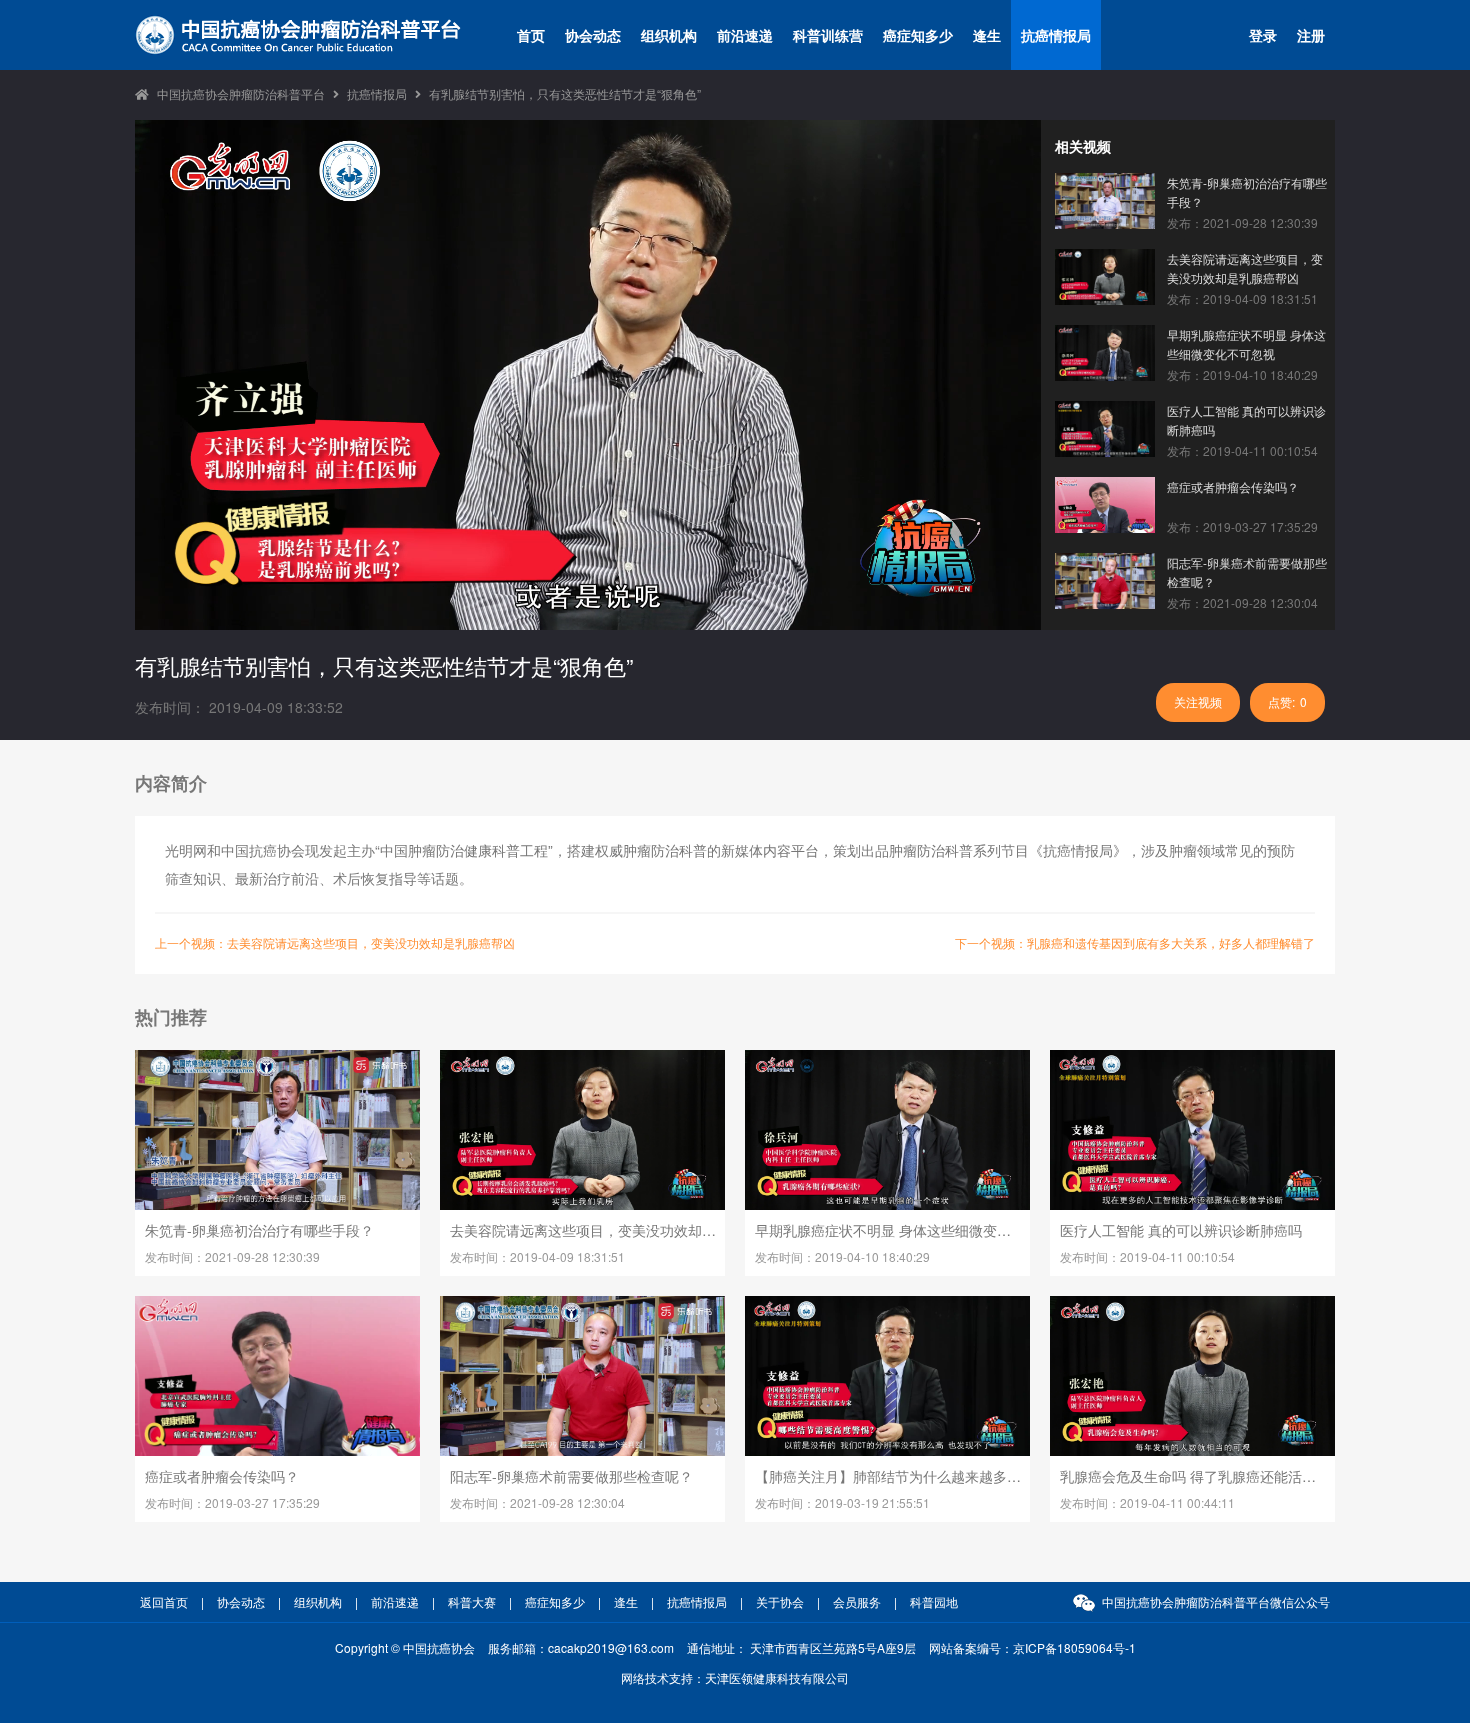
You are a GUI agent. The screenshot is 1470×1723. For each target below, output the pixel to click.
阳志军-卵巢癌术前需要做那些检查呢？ (1247, 572)
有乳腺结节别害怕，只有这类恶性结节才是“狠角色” (565, 93)
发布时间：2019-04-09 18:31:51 (537, 1256)
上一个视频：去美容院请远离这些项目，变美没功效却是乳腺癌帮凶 (335, 942)
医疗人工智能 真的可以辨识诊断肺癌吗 (1246, 420)
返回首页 (164, 1601)
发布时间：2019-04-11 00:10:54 (1147, 1256)
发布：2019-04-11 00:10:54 (1242, 450)
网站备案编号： (1032, 1647)
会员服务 (857, 1601)
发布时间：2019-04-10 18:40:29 (842, 1256)
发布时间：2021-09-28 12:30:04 (537, 1502)
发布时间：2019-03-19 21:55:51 (842, 1502)
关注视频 (1198, 701)
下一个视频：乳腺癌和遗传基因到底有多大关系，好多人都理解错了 (1135, 942)
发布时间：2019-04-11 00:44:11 (1147, 1502)
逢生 (987, 35)
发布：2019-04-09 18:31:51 (1242, 298)
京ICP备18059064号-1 (1074, 1647)
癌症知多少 (918, 35)
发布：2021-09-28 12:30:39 (1242, 222)
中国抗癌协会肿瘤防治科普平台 (241, 93)
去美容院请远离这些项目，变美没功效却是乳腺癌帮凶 (1245, 268)
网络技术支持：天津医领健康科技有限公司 (735, 1677)
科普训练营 (828, 35)
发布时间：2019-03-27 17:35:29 (232, 1502)
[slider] (586, 612)
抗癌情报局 (1056, 35)
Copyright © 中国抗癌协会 (405, 1647)
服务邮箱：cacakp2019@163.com (581, 1647)
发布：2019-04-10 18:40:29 (1242, 374)
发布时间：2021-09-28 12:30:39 (232, 1256)
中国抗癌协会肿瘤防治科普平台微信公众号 (1216, 1601)
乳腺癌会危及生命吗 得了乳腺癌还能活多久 (1193, 1476)
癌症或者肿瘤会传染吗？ (1233, 486)
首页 (531, 35)
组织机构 (669, 35)
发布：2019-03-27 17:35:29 (1242, 526)
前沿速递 (745, 35)
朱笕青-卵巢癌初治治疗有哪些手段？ (1247, 192)
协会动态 (593, 35)
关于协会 (780, 1601)
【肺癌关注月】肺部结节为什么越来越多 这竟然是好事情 (888, 1476)
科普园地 (934, 1601)
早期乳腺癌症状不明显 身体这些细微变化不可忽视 (1246, 344)
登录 (1263, 35)
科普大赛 (472, 1601)
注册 (1311, 35)
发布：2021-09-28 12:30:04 (1242, 602)
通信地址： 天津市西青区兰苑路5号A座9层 (801, 1647)
